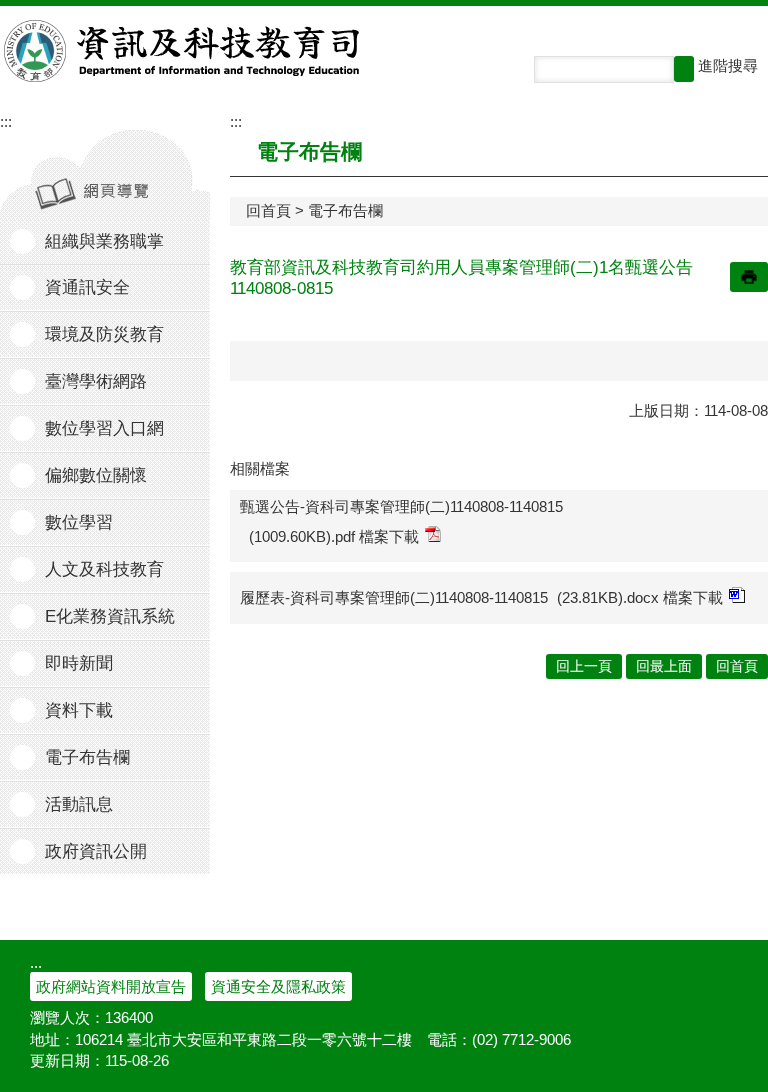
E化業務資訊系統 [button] (110, 616)
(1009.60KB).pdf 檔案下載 (334, 536)
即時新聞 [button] (79, 663)
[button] (684, 69)
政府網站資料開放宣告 (111, 986)
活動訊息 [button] (79, 804)
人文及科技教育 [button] (104, 569)
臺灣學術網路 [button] (96, 381)
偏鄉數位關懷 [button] (96, 475)
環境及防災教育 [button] (104, 334)
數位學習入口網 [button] (104, 428)
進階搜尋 (728, 65)
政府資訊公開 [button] (96, 851)
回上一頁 (584, 666)
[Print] (749, 277)
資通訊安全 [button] (87, 287)
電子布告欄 (345, 210)
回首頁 (268, 210)
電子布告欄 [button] (87, 757)
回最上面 (664, 666)
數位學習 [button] (79, 522)
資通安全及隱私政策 (278, 986)
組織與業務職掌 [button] (104, 241)
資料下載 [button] (79, 710)
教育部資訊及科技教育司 (183, 51)
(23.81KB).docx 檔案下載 (640, 597)
